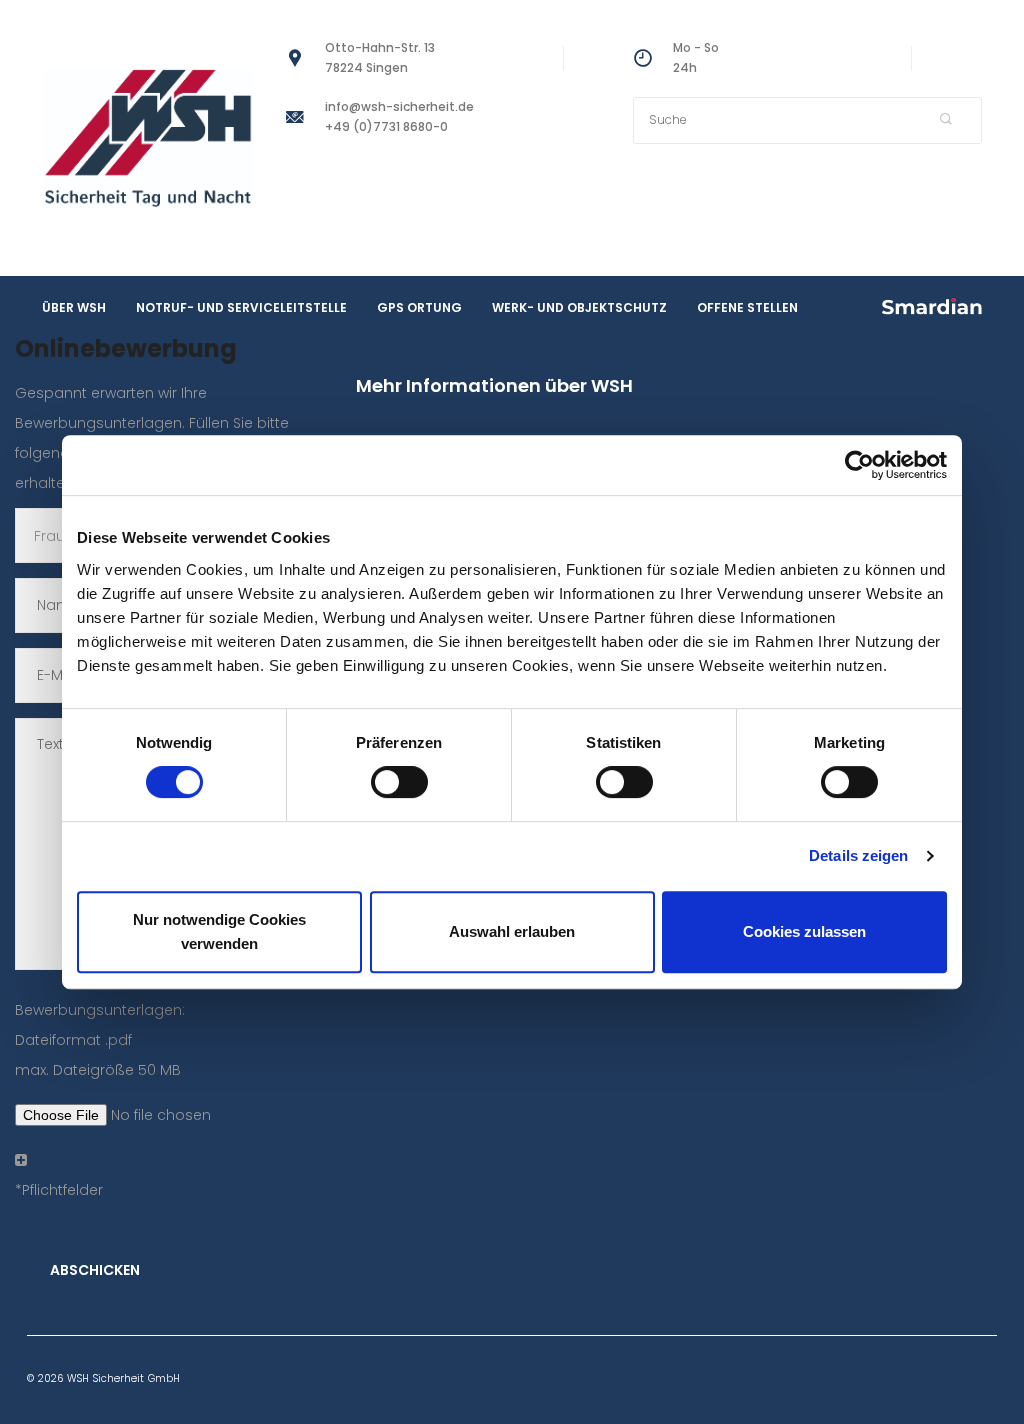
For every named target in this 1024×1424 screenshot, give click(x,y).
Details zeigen (858, 855)
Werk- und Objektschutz (579, 307)
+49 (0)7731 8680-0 (386, 126)
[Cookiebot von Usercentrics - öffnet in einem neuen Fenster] (859, 465)
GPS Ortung (419, 307)
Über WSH (74, 307)
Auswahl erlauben (512, 931)
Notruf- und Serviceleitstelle (241, 307)
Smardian (932, 306)
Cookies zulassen (804, 931)
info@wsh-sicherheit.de (399, 106)
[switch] (399, 782)
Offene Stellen (747, 307)
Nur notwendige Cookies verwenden (219, 931)
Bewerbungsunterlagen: (100, 1040)
